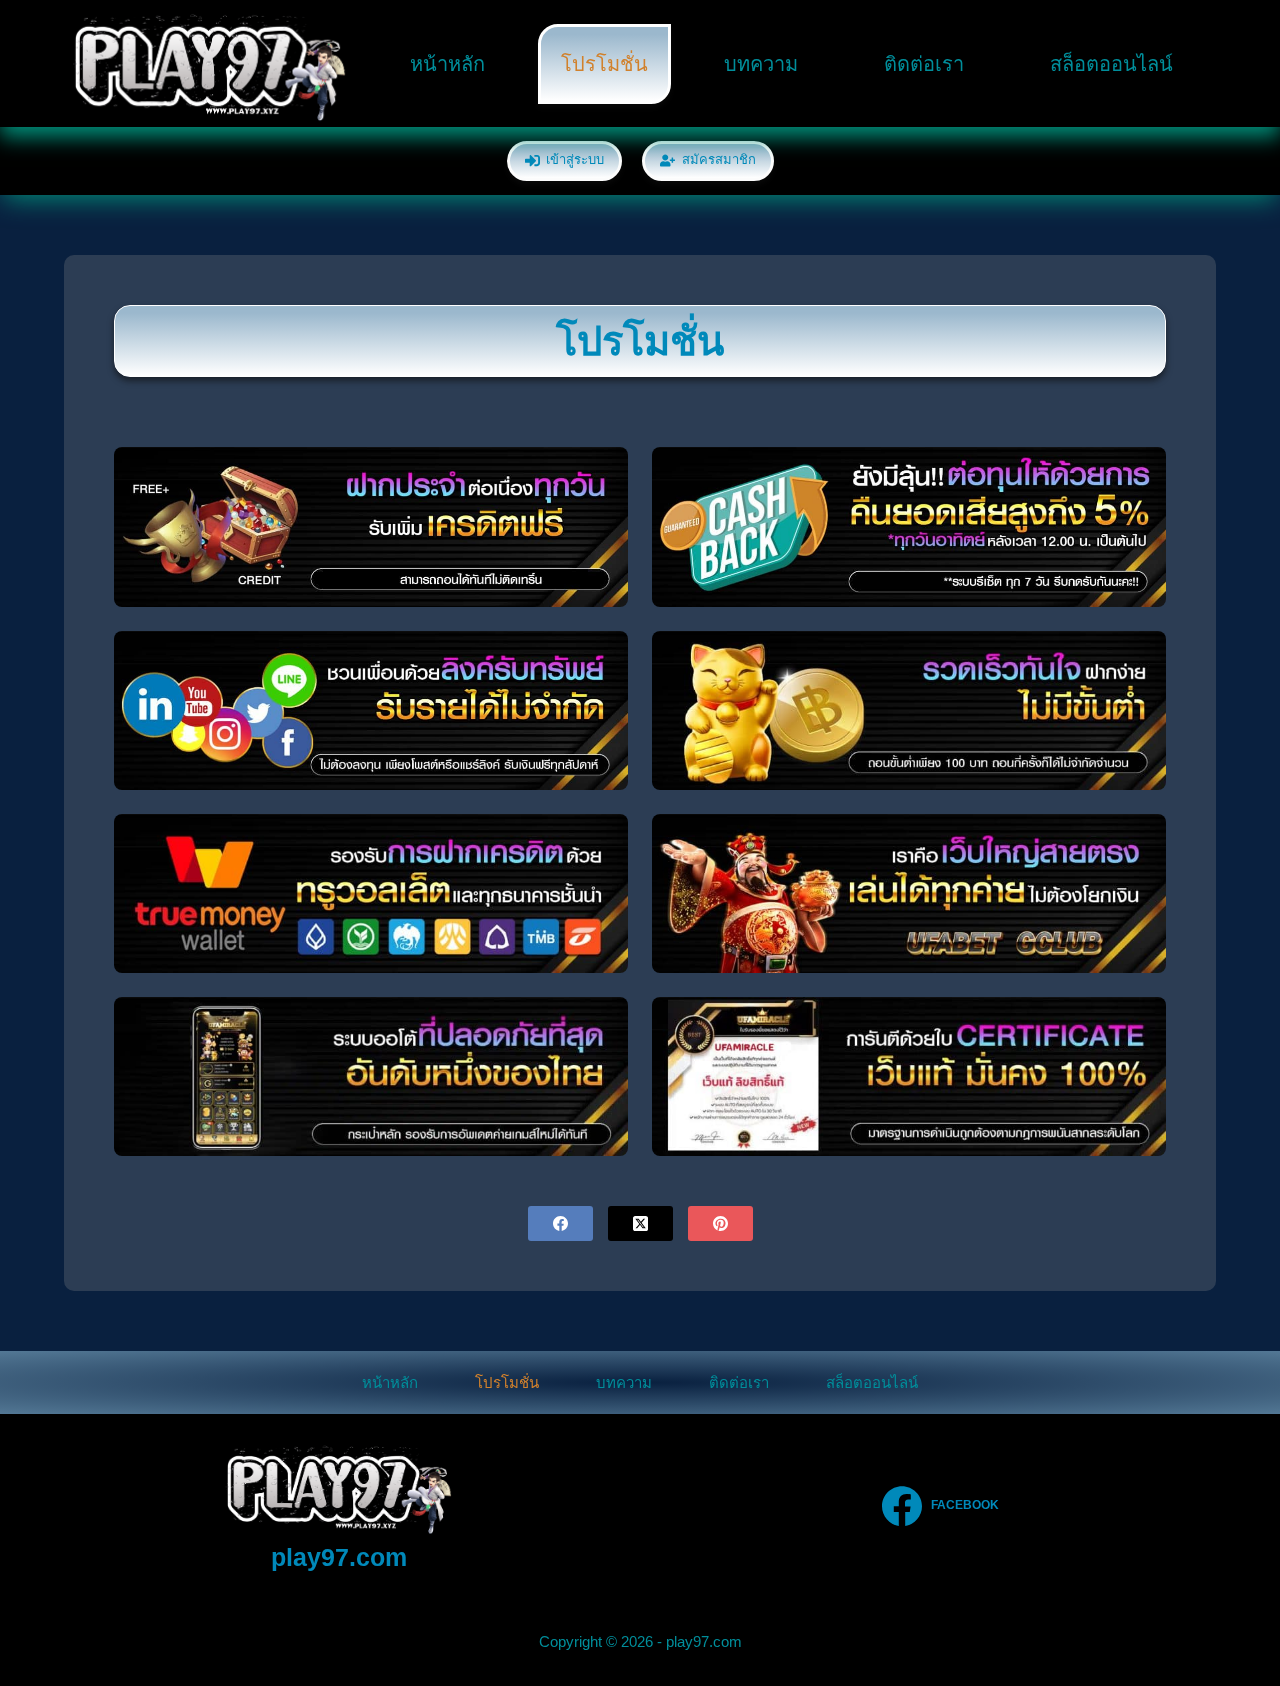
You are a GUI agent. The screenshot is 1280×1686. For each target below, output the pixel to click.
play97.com (339, 1557)
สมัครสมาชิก (719, 159)
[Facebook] (560, 1223)
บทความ (761, 64)
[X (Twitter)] (640, 1223)
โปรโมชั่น (604, 64)
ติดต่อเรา (924, 64)
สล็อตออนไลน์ (1111, 64)
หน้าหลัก (447, 64)
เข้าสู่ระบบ (575, 159)
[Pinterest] (720, 1223)
